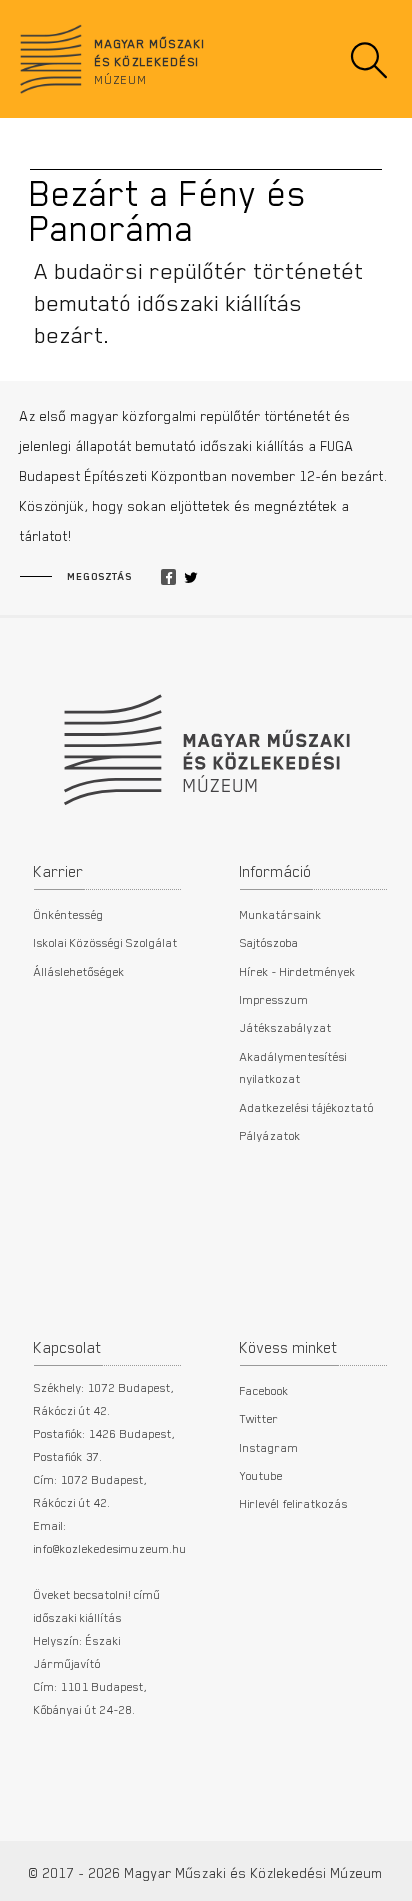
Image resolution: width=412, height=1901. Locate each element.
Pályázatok (270, 1135)
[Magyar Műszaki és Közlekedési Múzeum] (206, 740)
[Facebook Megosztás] (168, 578)
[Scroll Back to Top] (383, 1875)
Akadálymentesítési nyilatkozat (293, 1067)
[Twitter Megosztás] (191, 578)
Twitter (259, 1418)
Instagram (269, 1447)
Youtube (261, 1475)
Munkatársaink (281, 914)
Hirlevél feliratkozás (294, 1503)
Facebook (264, 1390)
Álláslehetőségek (79, 971)
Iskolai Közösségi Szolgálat (106, 942)
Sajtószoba (269, 942)
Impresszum (274, 999)
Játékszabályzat (286, 1027)
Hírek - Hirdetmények (298, 971)
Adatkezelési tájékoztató (307, 1107)
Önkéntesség (69, 914)
